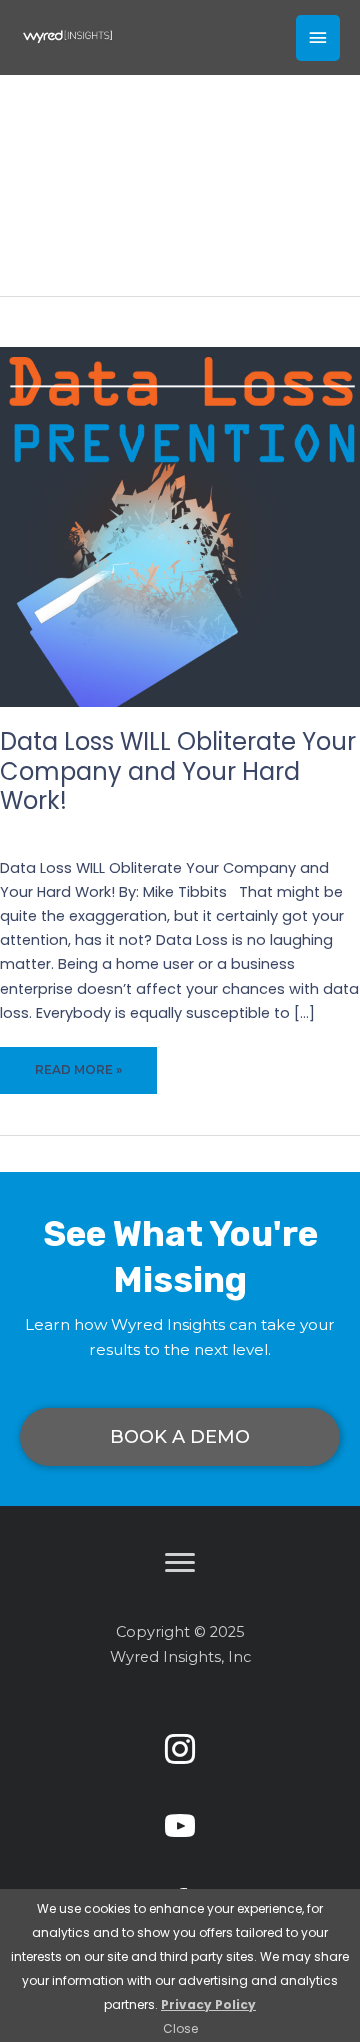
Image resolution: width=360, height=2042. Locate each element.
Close (180, 2028)
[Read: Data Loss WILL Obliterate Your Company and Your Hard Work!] (180, 526)
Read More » (78, 1078)
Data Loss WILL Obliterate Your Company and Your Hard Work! (178, 771)
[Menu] (180, 1563)
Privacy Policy (208, 2004)
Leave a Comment (113, 830)
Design (290, 830)
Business (227, 830)
